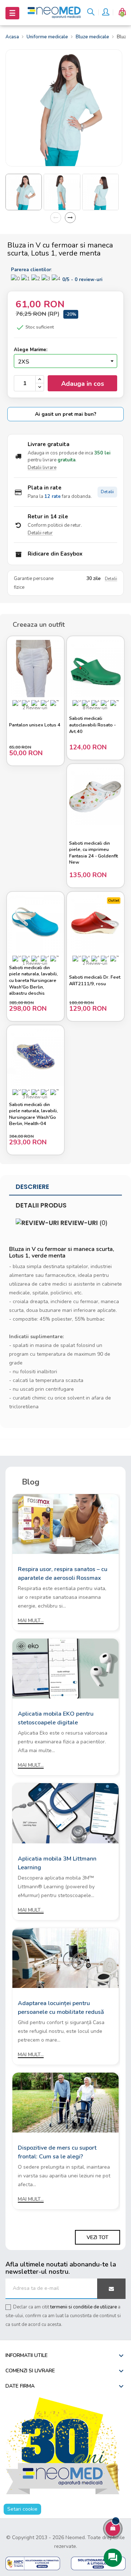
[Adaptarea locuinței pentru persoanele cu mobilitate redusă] (65, 1957)
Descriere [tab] (32, 1187)
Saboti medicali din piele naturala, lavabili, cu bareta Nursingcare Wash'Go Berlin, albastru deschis (33, 981)
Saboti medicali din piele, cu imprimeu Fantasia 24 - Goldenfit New (94, 853)
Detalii (107, 492)
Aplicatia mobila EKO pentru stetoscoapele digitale (56, 1718)
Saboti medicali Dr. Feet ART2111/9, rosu (95, 981)
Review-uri (83, 1223)
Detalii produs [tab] (41, 1205)
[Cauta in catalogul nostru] (91, 13)
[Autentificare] (105, 13)
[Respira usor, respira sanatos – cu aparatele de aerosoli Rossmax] (65, 1523)
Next (70, 218)
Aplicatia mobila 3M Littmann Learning (57, 1863)
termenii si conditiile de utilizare (84, 2307)
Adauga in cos (83, 384)
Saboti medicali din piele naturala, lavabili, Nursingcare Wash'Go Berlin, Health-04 (33, 1114)
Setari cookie (22, 2509)
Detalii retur (40, 533)
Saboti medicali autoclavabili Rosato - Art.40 (92, 725)
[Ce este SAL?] (33, 2563)
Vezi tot (98, 2237)
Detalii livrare (42, 468)
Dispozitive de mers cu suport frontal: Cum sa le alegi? (57, 2152)
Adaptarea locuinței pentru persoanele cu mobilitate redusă (61, 2008)
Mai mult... (31, 1621)
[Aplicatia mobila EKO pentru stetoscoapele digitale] (65, 1668)
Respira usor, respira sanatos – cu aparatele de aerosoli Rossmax (63, 1574)
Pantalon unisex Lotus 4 (35, 725)
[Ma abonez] (111, 2289)
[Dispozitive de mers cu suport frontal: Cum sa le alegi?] (65, 2102)
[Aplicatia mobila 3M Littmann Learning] (65, 1813)
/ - (82, 280)
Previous (56, 218)
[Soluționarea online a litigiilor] (98, 2563)
